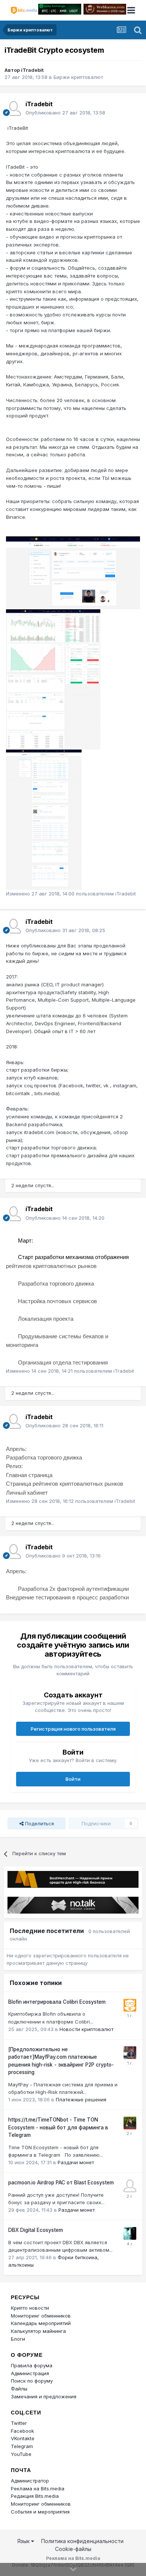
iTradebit (32, 70)
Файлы (19, 2389)
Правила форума (32, 2365)
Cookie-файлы (73, 2549)
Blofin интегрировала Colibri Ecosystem (57, 2002)
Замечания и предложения (44, 2396)
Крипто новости (30, 2308)
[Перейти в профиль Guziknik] (130, 2123)
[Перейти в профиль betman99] (130, 2186)
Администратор (30, 2481)
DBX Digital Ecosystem (36, 2230)
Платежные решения (81, 2099)
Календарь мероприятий (41, 2323)
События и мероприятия (40, 2512)
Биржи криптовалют (78, 77)
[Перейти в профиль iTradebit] (13, 108)
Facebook (22, 2431)
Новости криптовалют (86, 2029)
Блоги (18, 2339)
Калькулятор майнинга (38, 2331)
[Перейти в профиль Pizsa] (130, 2233)
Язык (24, 2541)
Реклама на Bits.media (38, 2488)
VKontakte (23, 2438)
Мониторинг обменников (41, 2316)
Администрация (30, 2373)
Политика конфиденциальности (82, 2541)
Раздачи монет (76, 2162)
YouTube (21, 2454)
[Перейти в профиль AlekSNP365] (130, 2053)
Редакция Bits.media (35, 2496)
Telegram (22, 2446)
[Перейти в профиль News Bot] (130, 2005)
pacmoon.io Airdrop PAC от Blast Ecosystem (61, 2183)
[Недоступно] (73, 572)
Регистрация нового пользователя (73, 1729)
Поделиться (39, 1823)
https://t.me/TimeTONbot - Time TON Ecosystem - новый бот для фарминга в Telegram (58, 2127)
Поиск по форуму (32, 2381)
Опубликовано (65, 113)
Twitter (19, 2423)
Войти (73, 1779)
